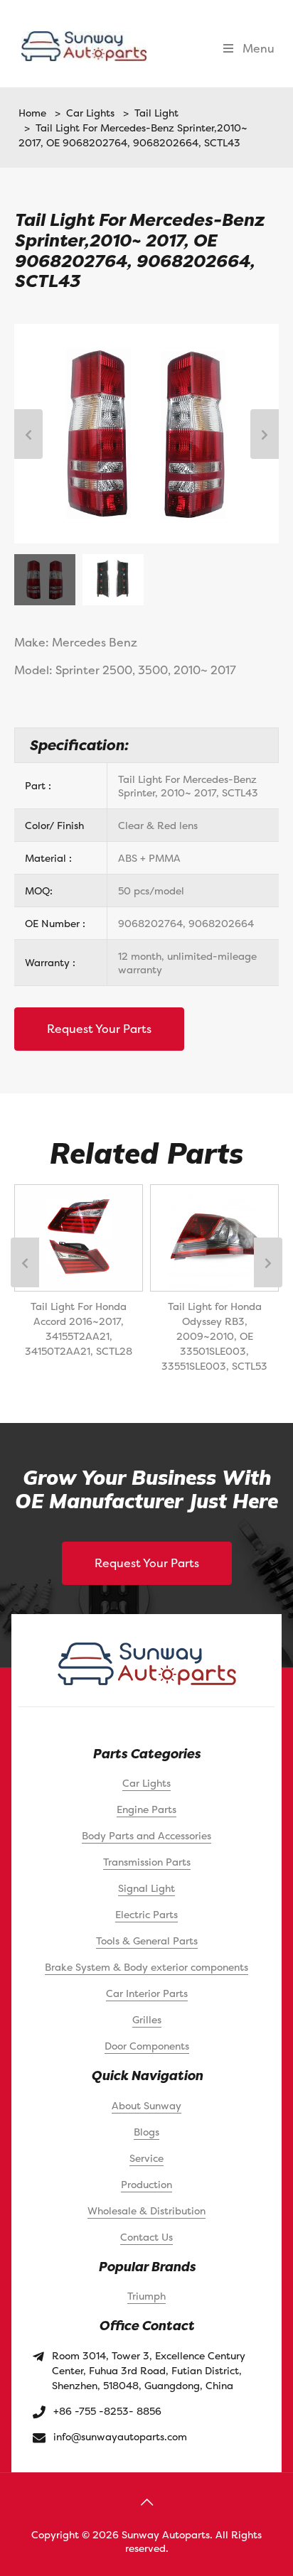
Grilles (147, 2019)
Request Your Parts (99, 1029)
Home (32, 113)
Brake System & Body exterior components (146, 1967)
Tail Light (154, 113)
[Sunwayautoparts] (84, 45)
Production (146, 2184)
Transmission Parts (147, 1862)
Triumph (146, 2296)
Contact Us (146, 2237)
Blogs (146, 2132)
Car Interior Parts (147, 1993)
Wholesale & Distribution (146, 2210)
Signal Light (146, 1888)
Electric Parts (146, 1914)
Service (146, 2158)
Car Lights (87, 113)
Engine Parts (146, 1809)
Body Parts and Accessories (146, 1835)
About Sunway (146, 2105)
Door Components (147, 2046)
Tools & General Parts (147, 1941)
